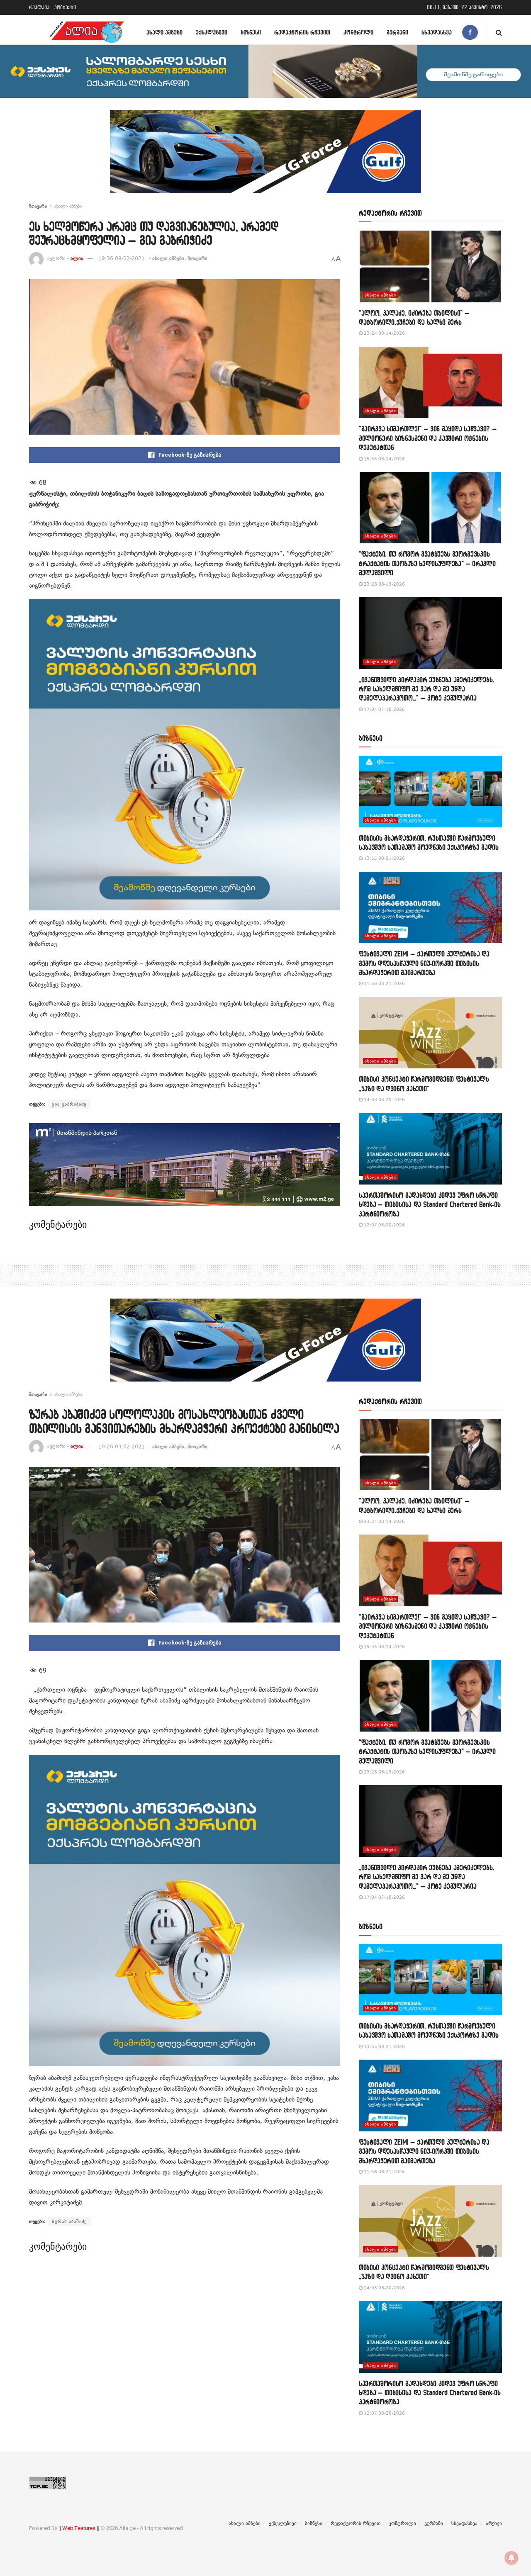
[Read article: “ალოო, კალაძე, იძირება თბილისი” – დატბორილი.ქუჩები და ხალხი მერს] (430, 266)
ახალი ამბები (164, 32)
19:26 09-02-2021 (122, 1447)
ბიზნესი (251, 32)
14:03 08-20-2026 (384, 1100)
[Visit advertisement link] (265, 158)
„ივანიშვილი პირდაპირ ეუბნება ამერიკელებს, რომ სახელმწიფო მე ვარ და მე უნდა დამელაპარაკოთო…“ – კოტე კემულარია (426, 689)
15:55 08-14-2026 (384, 459)
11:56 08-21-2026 (384, 984)
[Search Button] (499, 32)
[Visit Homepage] (87, 32)
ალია (77, 258)
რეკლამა (39, 7)
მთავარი (38, 206)
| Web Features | (79, 2528)
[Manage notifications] (512, 2558)
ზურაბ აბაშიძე (69, 2221)
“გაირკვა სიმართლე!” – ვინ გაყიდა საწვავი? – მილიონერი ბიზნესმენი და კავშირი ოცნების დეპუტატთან (428, 438)
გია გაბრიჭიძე (69, 1104)
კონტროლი (358, 32)
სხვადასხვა (437, 32)
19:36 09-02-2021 (122, 258)
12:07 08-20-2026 (384, 1225)
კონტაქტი (65, 7)
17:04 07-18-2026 (384, 709)
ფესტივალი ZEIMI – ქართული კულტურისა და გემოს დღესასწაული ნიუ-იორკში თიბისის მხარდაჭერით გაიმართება (424, 963)
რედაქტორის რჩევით (302, 32)
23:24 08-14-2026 (384, 333)
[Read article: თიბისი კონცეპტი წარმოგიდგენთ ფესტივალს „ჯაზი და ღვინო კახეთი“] (430, 1033)
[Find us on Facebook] (470, 32)
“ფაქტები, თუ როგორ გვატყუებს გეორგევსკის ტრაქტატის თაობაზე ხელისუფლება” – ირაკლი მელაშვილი (427, 563)
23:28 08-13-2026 (384, 584)
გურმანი (397, 32)
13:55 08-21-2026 (384, 858)
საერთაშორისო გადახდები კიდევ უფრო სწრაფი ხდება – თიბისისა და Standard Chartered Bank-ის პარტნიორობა (430, 1204)
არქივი (494, 2523)
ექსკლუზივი (212, 32)
